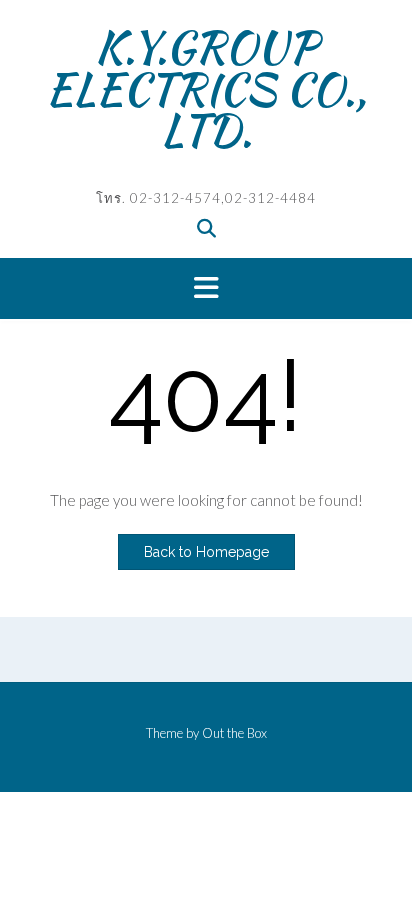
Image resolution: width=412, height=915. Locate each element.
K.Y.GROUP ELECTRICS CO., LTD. (206, 88)
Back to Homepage (206, 552)
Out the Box (234, 733)
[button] (206, 289)
